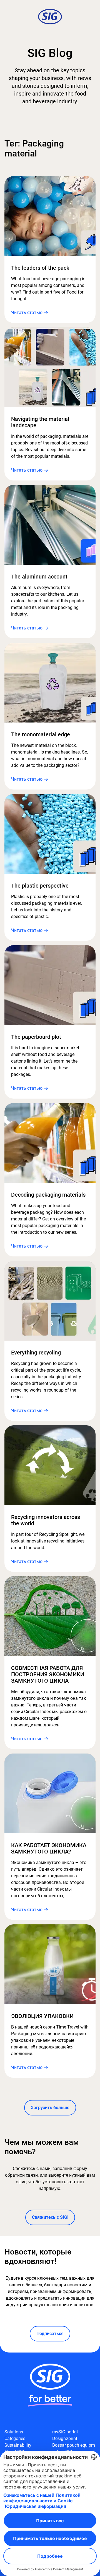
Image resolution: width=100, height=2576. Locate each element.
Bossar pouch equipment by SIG (74, 2448)
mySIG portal (65, 2432)
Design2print (65, 2439)
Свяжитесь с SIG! (50, 2217)
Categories (15, 2439)
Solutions (14, 2432)
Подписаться (50, 2334)
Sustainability (18, 2445)
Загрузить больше (50, 2108)
